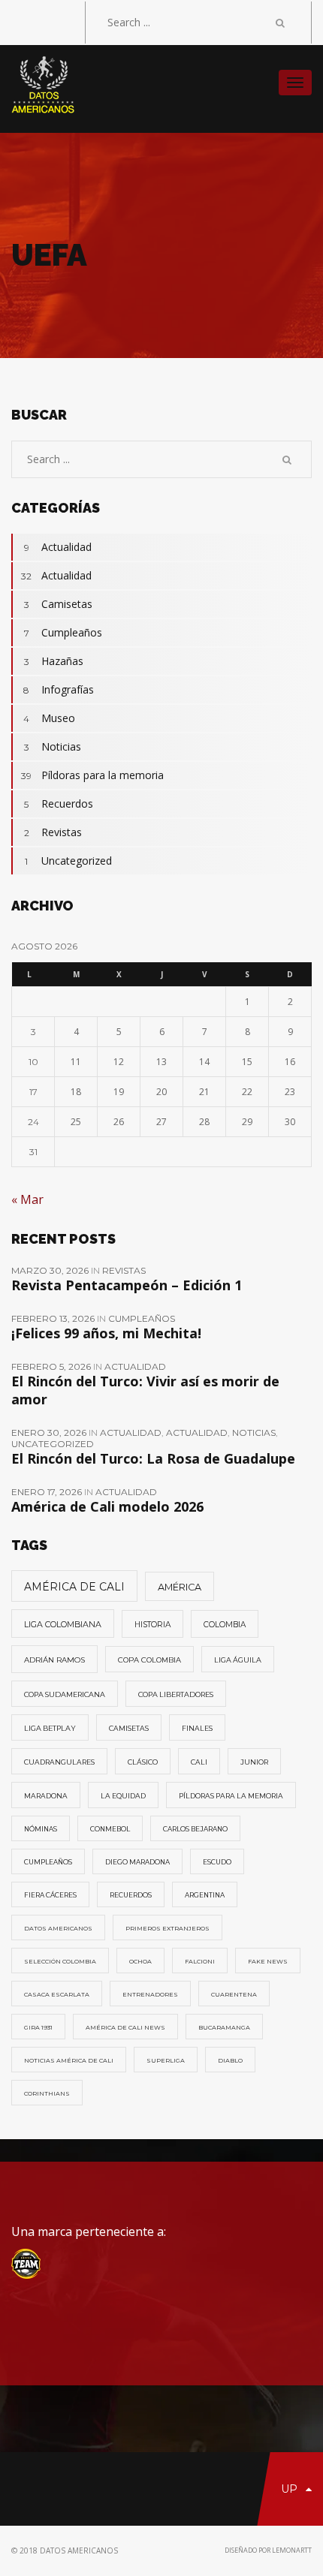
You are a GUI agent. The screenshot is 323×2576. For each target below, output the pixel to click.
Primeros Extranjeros (168, 1928)
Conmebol (110, 1829)
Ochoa (140, 1961)
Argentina (205, 1895)
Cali (199, 1762)
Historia (152, 1625)
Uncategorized (68, 861)
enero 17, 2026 (48, 1492)
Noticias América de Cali (69, 2060)
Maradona (46, 1796)
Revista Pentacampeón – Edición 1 (127, 1285)
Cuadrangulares (59, 1762)
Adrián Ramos (54, 1660)
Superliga (166, 2060)
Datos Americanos (58, 1928)
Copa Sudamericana (65, 1694)
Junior (254, 1762)
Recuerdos (59, 803)
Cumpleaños (63, 632)
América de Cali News (125, 2027)
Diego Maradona (137, 1862)
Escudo (217, 1862)
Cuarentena (234, 1994)
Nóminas (41, 1829)
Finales (197, 1728)
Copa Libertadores (176, 1694)
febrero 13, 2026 (54, 1318)
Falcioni (200, 1961)
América (180, 1587)
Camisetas (59, 604)
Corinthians (47, 2093)
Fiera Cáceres (50, 1895)
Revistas (53, 832)
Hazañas (54, 661)
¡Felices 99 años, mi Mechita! (106, 1333)
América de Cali (74, 1587)
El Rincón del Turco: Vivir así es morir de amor (145, 1390)
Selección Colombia (60, 1961)
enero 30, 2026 (50, 1432)
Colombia (225, 1625)
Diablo (230, 2060)
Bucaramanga (224, 2027)
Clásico (143, 1762)
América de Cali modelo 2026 (107, 1506)
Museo (49, 718)
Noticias (53, 746)
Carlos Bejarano (195, 1829)
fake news (268, 1961)
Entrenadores (150, 1994)
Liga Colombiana (63, 1624)
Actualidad (58, 547)
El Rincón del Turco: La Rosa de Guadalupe (153, 1458)
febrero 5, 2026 (52, 1366)
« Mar (27, 1199)
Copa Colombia (149, 1660)
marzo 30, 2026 (51, 1270)
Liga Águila (238, 1660)
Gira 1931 (38, 2027)
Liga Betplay (50, 1728)
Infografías (59, 689)
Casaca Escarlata (57, 1994)
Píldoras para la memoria (92, 775)
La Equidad (123, 1796)
